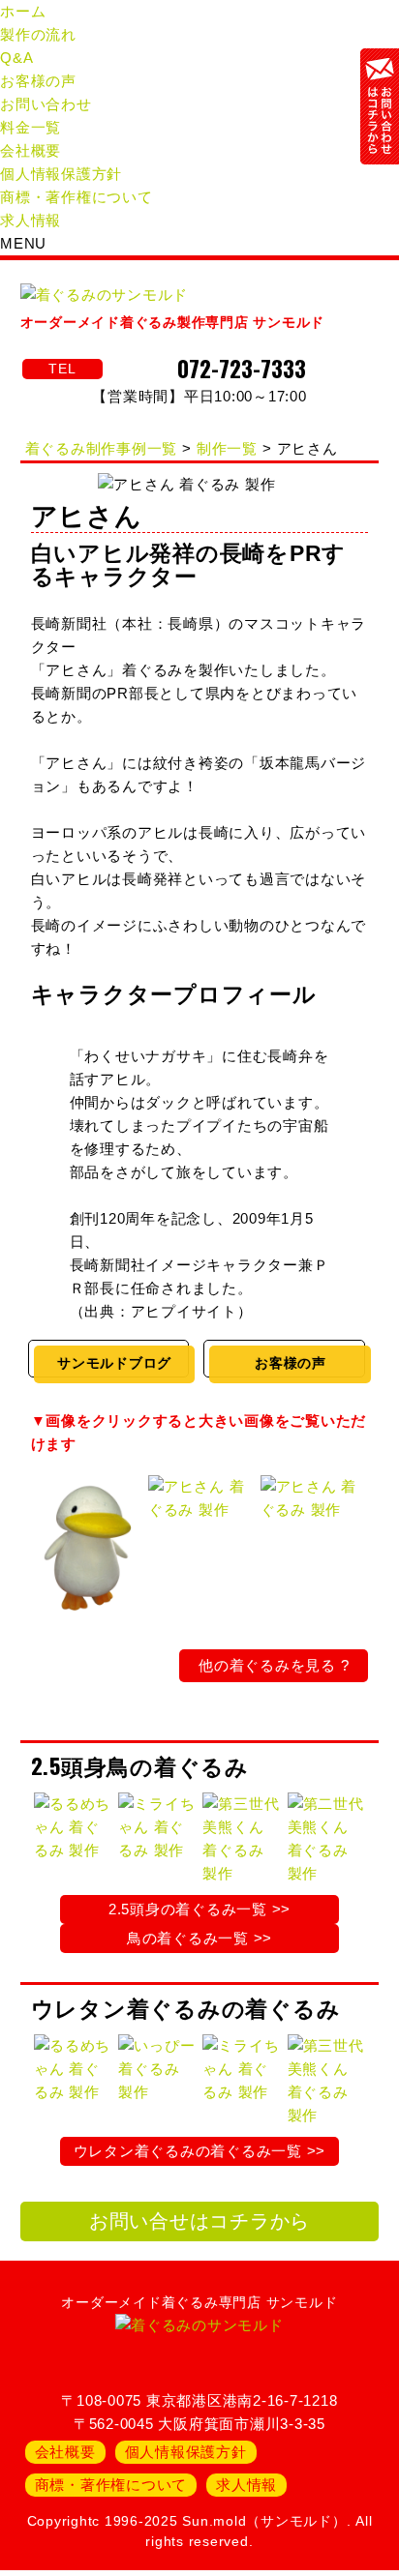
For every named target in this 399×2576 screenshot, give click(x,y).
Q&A (16, 58)
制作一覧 (227, 448)
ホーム (23, 11)
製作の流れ (38, 34)
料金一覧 (31, 127)
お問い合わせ (46, 104)
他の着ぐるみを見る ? (274, 1665)
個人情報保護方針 (61, 174)
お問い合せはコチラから (199, 2221)
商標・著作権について (77, 197)
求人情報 (31, 220)
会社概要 (31, 150)
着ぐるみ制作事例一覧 (102, 448)
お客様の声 (38, 81)
